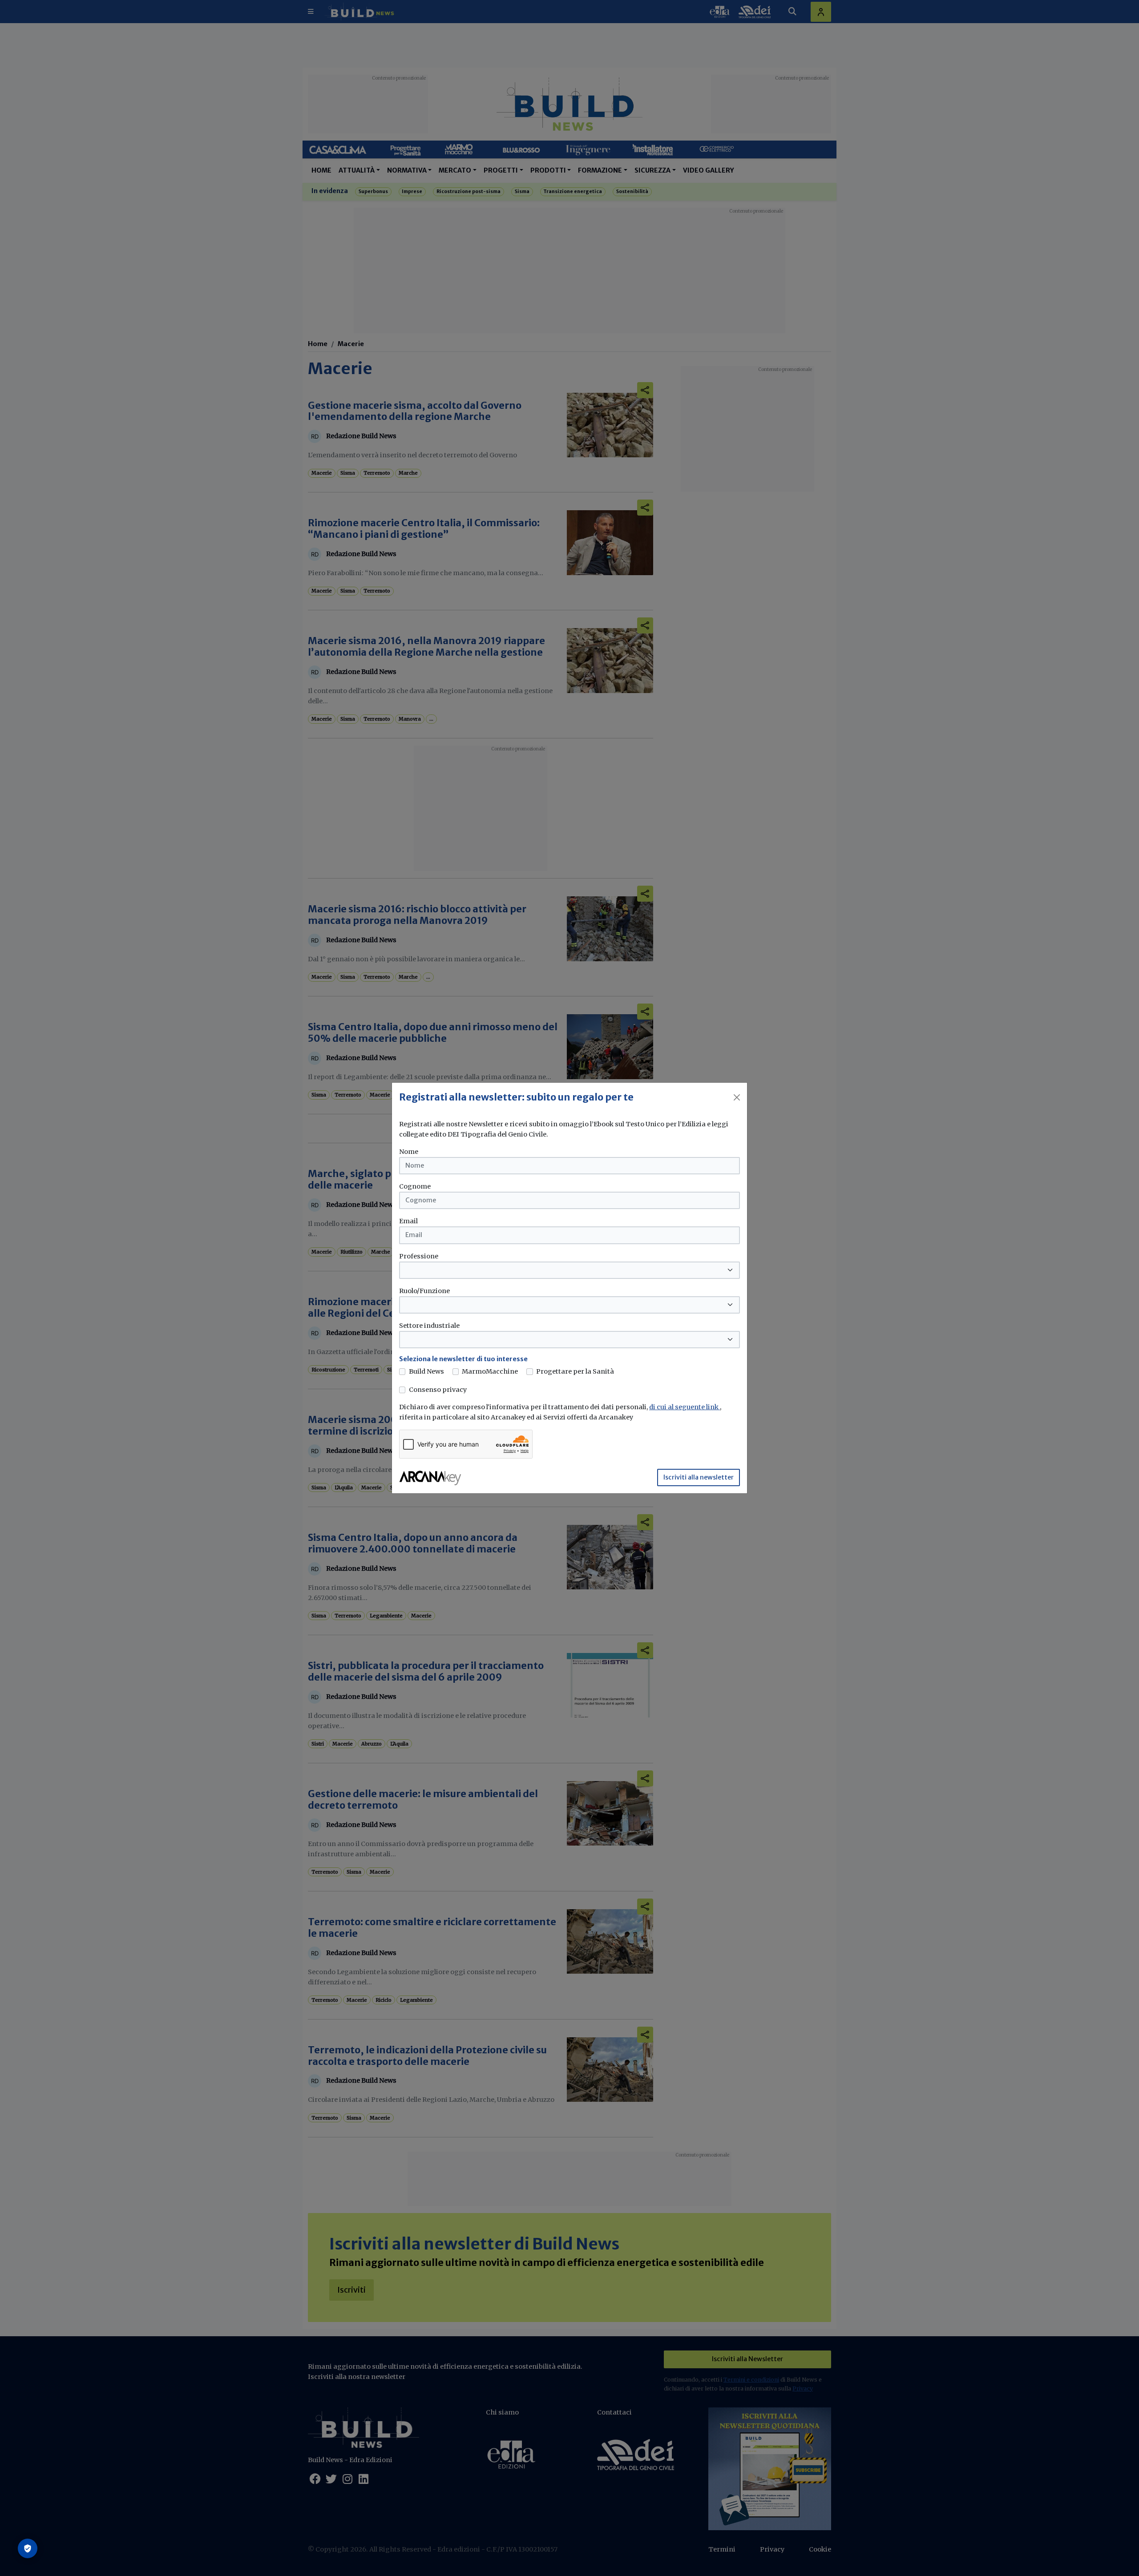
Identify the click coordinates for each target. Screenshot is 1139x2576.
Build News (426, 1371)
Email (408, 1221)
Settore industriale (429, 1326)
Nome (409, 1152)
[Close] (737, 1097)
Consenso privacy (438, 1390)
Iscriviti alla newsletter (699, 1477)
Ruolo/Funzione (424, 1291)
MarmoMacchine (490, 1371)
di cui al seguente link (685, 1407)
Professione (419, 1256)
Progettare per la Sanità (575, 1371)
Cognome (415, 1186)
